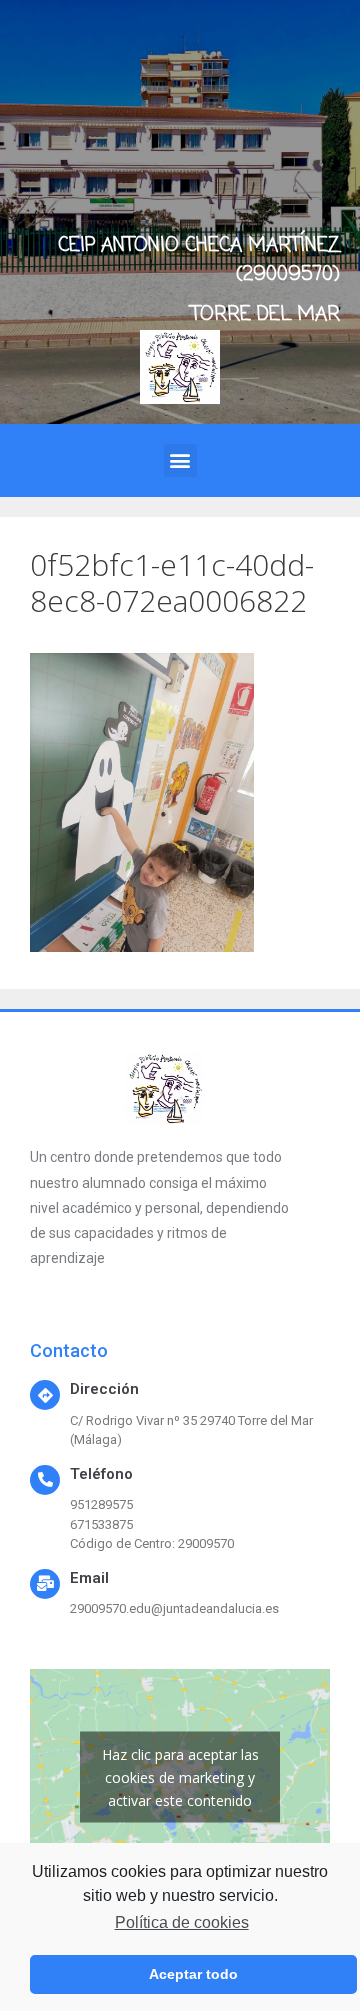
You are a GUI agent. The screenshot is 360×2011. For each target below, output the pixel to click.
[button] (180, 460)
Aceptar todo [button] (193, 1974)
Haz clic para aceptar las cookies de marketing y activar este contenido (180, 1776)
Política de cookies (181, 1922)
